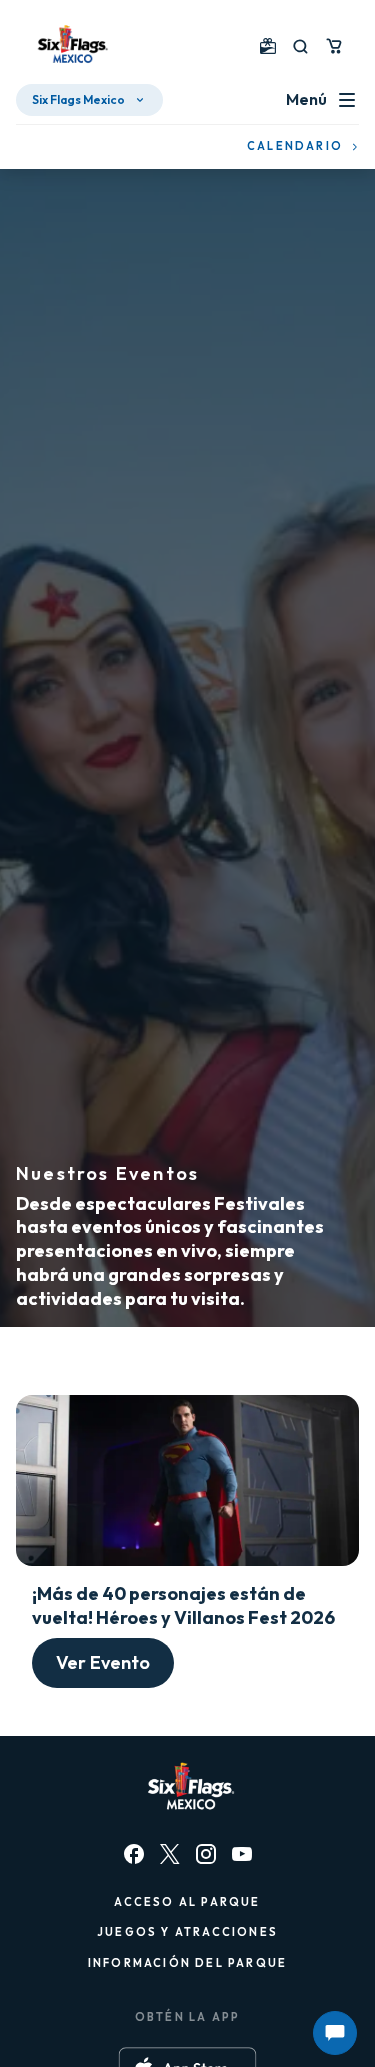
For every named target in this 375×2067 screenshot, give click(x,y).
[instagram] (206, 1854)
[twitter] (170, 1854)
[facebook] (134, 1854)
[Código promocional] (268, 46)
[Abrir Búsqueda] (300, 46)
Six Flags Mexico (78, 99)
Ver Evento (103, 1662)
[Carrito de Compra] (334, 46)
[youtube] (242, 1854)
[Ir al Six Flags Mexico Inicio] (70, 46)
